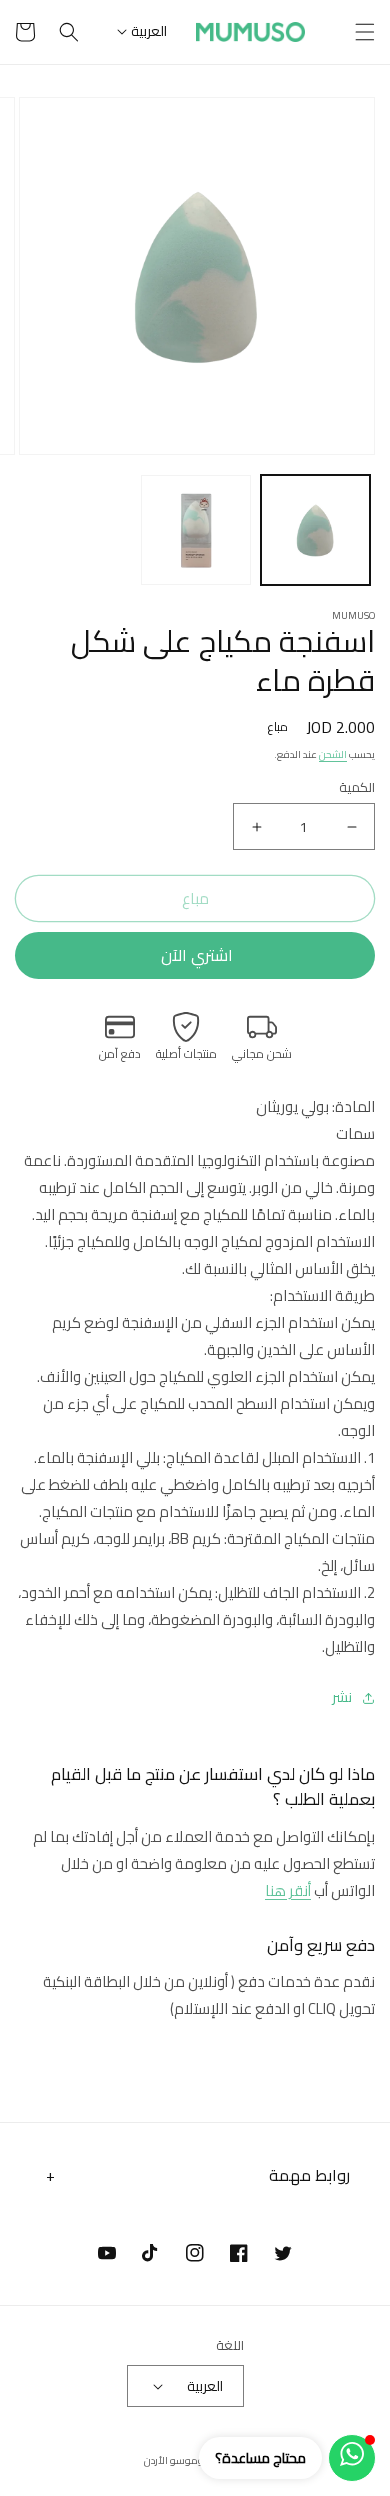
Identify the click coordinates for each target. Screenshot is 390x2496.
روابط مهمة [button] (309, 2175)
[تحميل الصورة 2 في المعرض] (196, 530)
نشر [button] (342, 1697)
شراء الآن (195, 955)
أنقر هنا (288, 1890)
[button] (365, 32)
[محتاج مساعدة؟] (352, 2458)
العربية (149, 31)
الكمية (357, 788)
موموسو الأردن (177, 2460)
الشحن (333, 754)
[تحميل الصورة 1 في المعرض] (316, 530)
